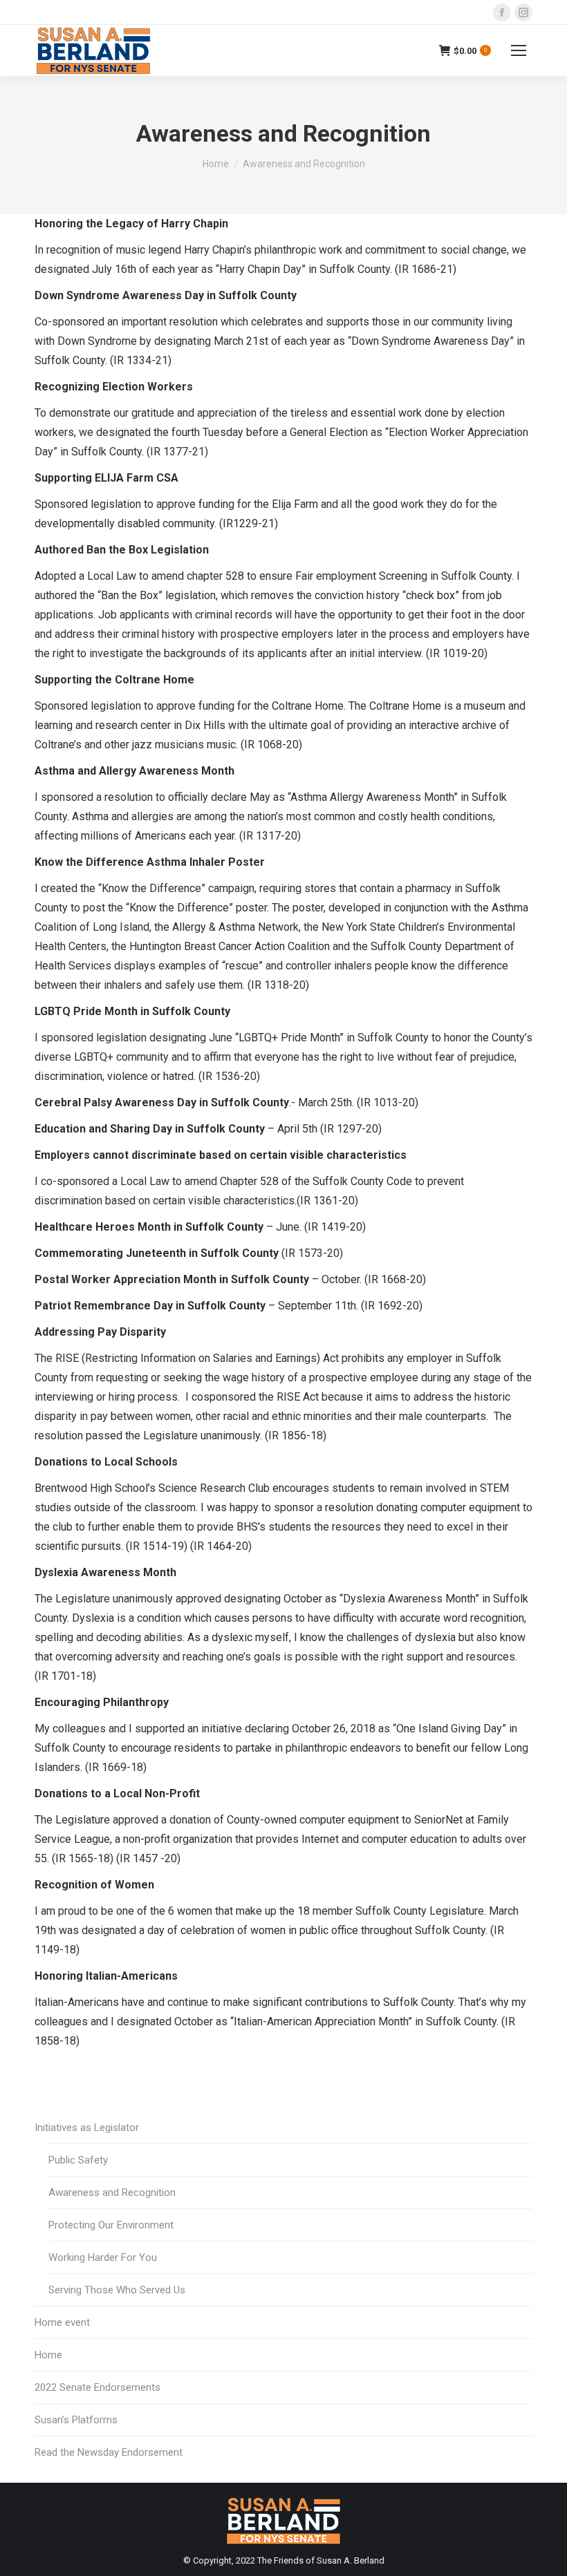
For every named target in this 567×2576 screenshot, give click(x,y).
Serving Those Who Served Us (117, 2290)
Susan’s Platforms (76, 2420)
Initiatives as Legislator (87, 2128)
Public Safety (78, 2160)
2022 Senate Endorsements (97, 2387)
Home (48, 2355)
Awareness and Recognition (112, 2193)
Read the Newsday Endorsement (109, 2452)
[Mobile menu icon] (519, 50)
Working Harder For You (103, 2257)
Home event (62, 2322)
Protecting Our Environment (111, 2225)
